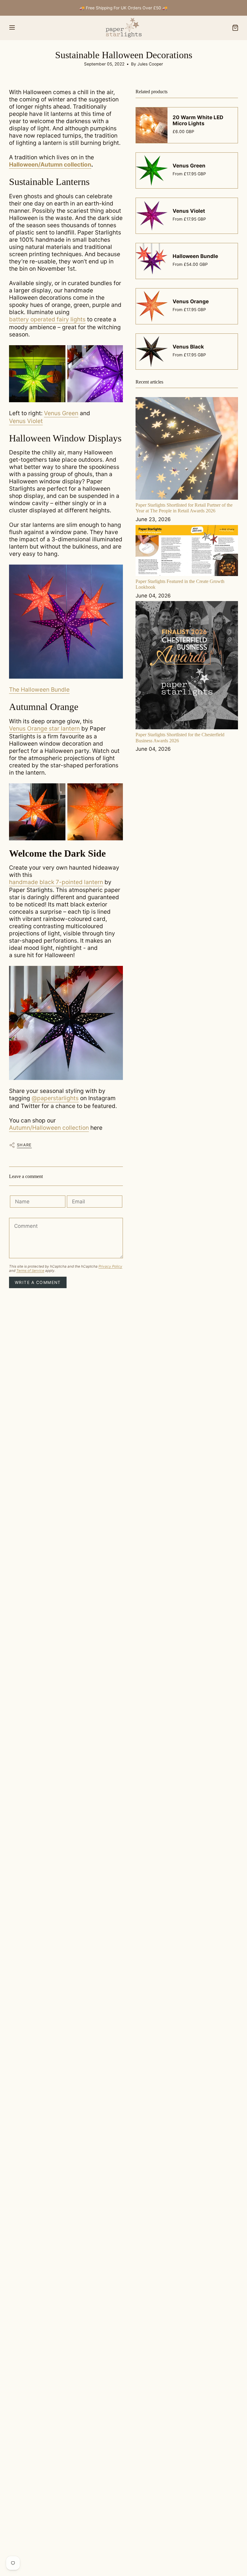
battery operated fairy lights (47, 319)
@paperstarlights (55, 1098)
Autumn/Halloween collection (49, 1128)
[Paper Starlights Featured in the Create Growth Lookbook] (187, 551)
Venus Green (61, 413)
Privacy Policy (110, 1266)
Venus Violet (26, 421)
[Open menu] (12, 28)
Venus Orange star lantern (44, 728)
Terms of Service (30, 1271)
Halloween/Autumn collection (50, 164)
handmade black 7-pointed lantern (56, 882)
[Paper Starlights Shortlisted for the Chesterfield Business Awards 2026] (187, 665)
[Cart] (235, 28)
